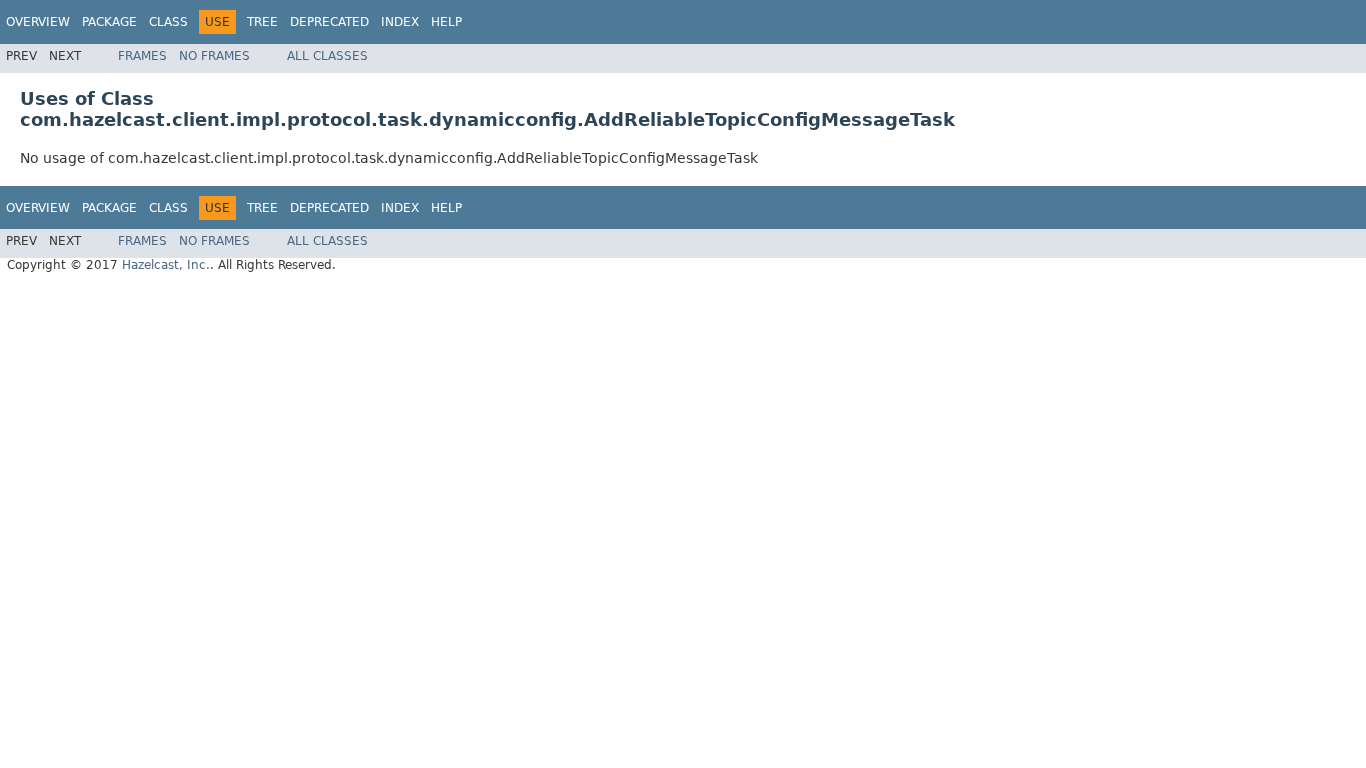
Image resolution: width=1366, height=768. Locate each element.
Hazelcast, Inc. (166, 265)
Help (446, 22)
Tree (262, 22)
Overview (38, 22)
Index (400, 22)
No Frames (214, 56)
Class (168, 22)
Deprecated (329, 22)
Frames (142, 56)
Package (109, 22)
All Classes (327, 56)
